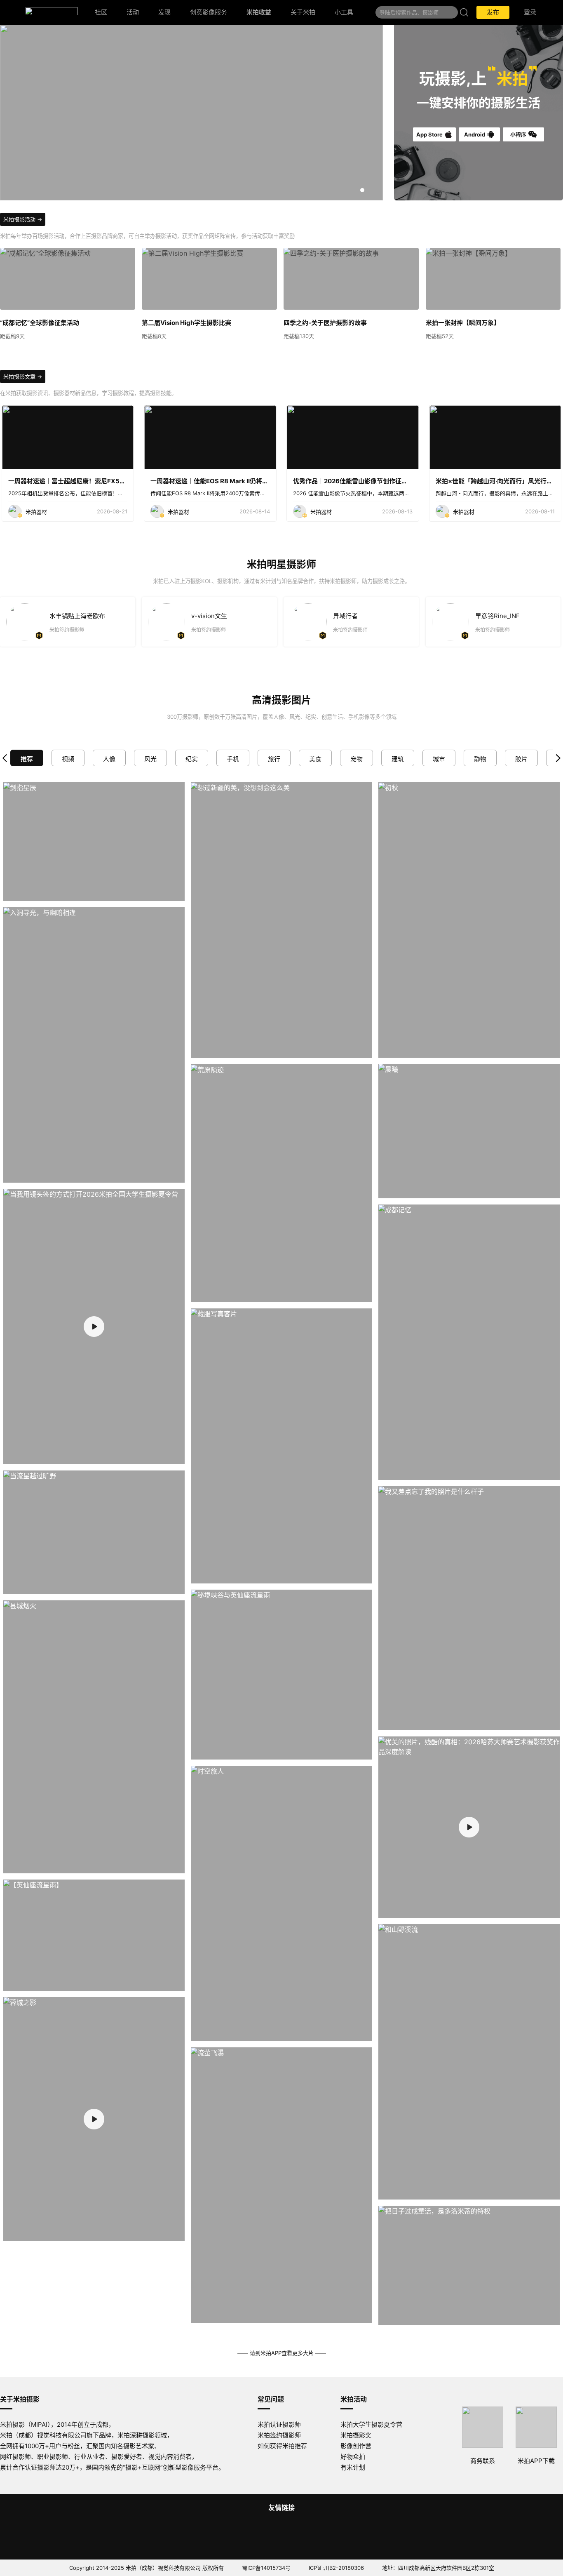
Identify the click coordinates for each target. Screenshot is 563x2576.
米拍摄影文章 (19, 376)
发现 (164, 12)
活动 (133, 12)
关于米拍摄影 (20, 2399)
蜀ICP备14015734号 (266, 2568)
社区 (101, 12)
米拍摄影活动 (19, 219)
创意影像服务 (209, 12)
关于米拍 (303, 12)
